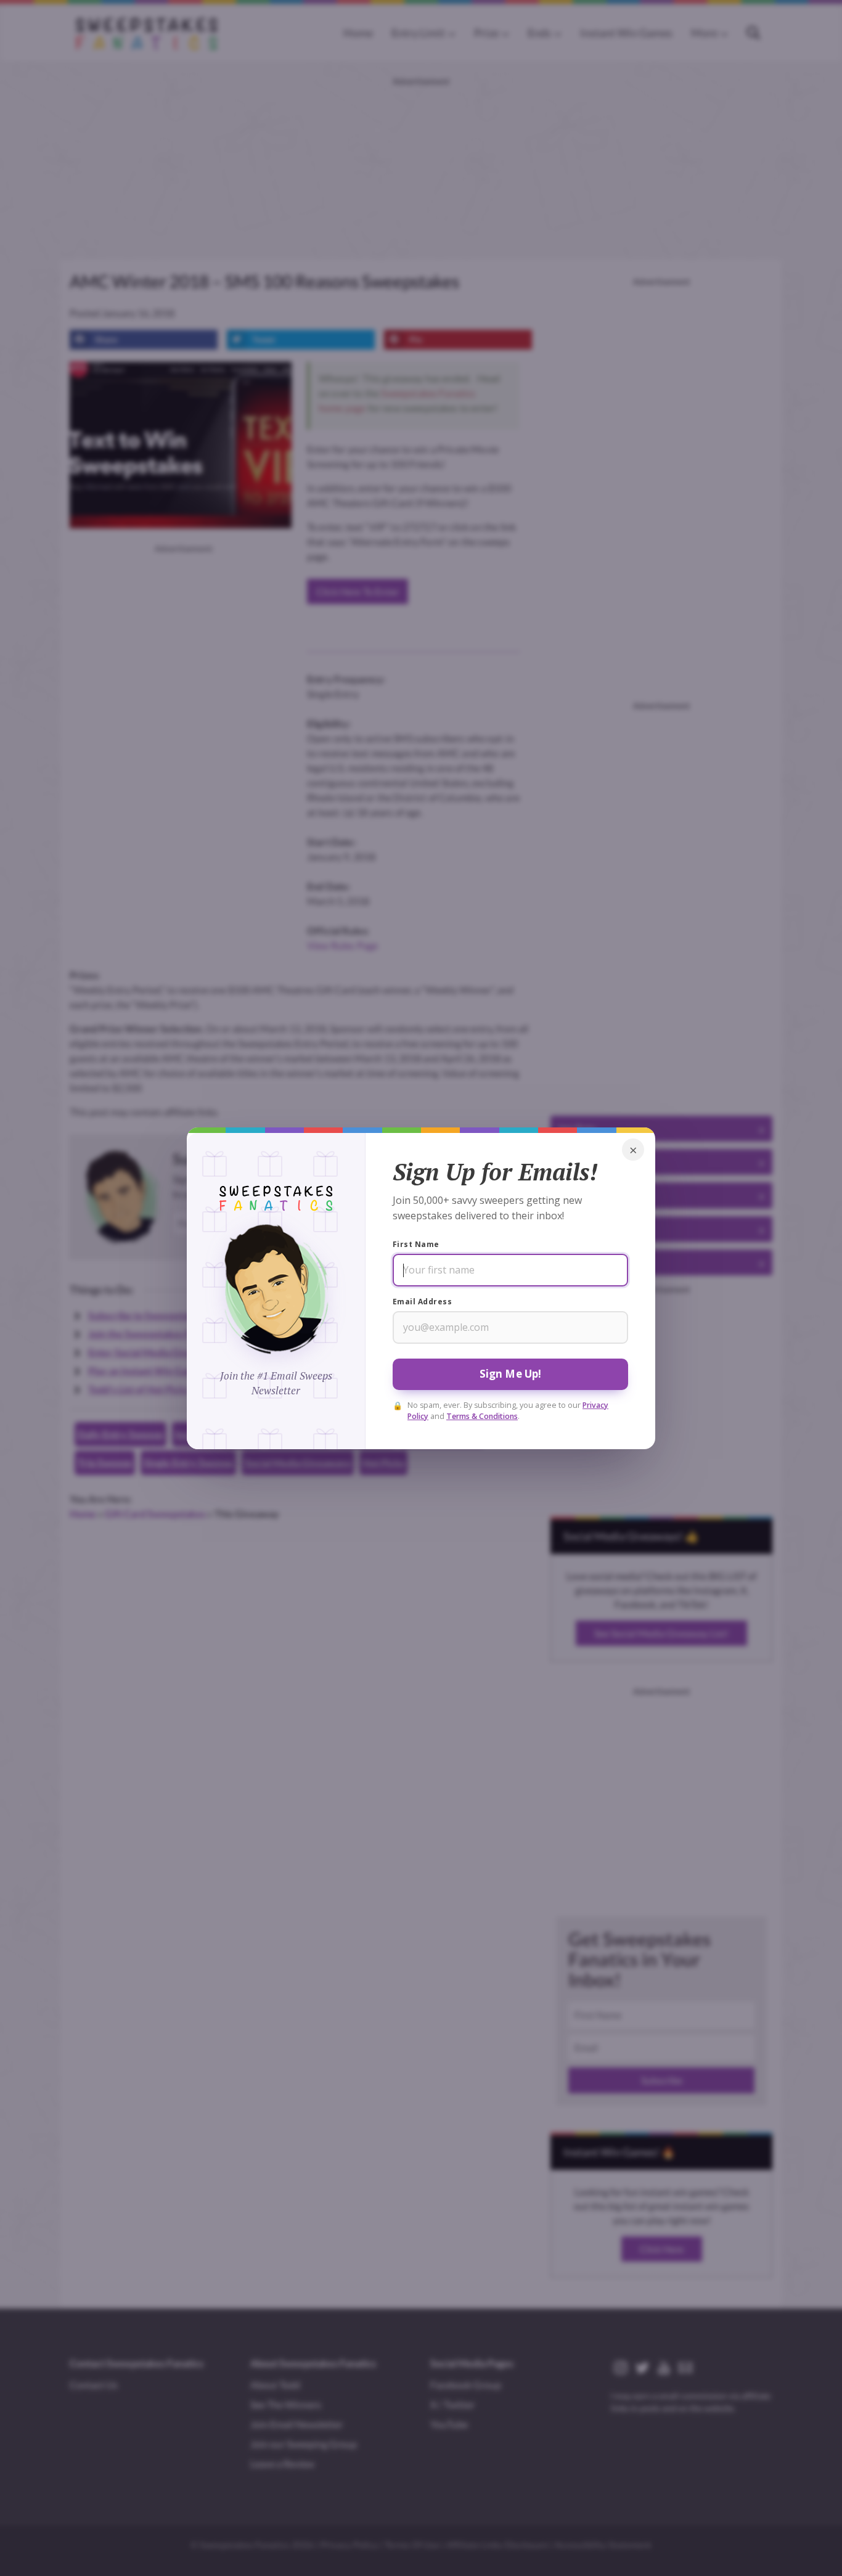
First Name (416, 1244)
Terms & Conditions (482, 1416)
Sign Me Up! (511, 1374)
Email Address (422, 1302)
